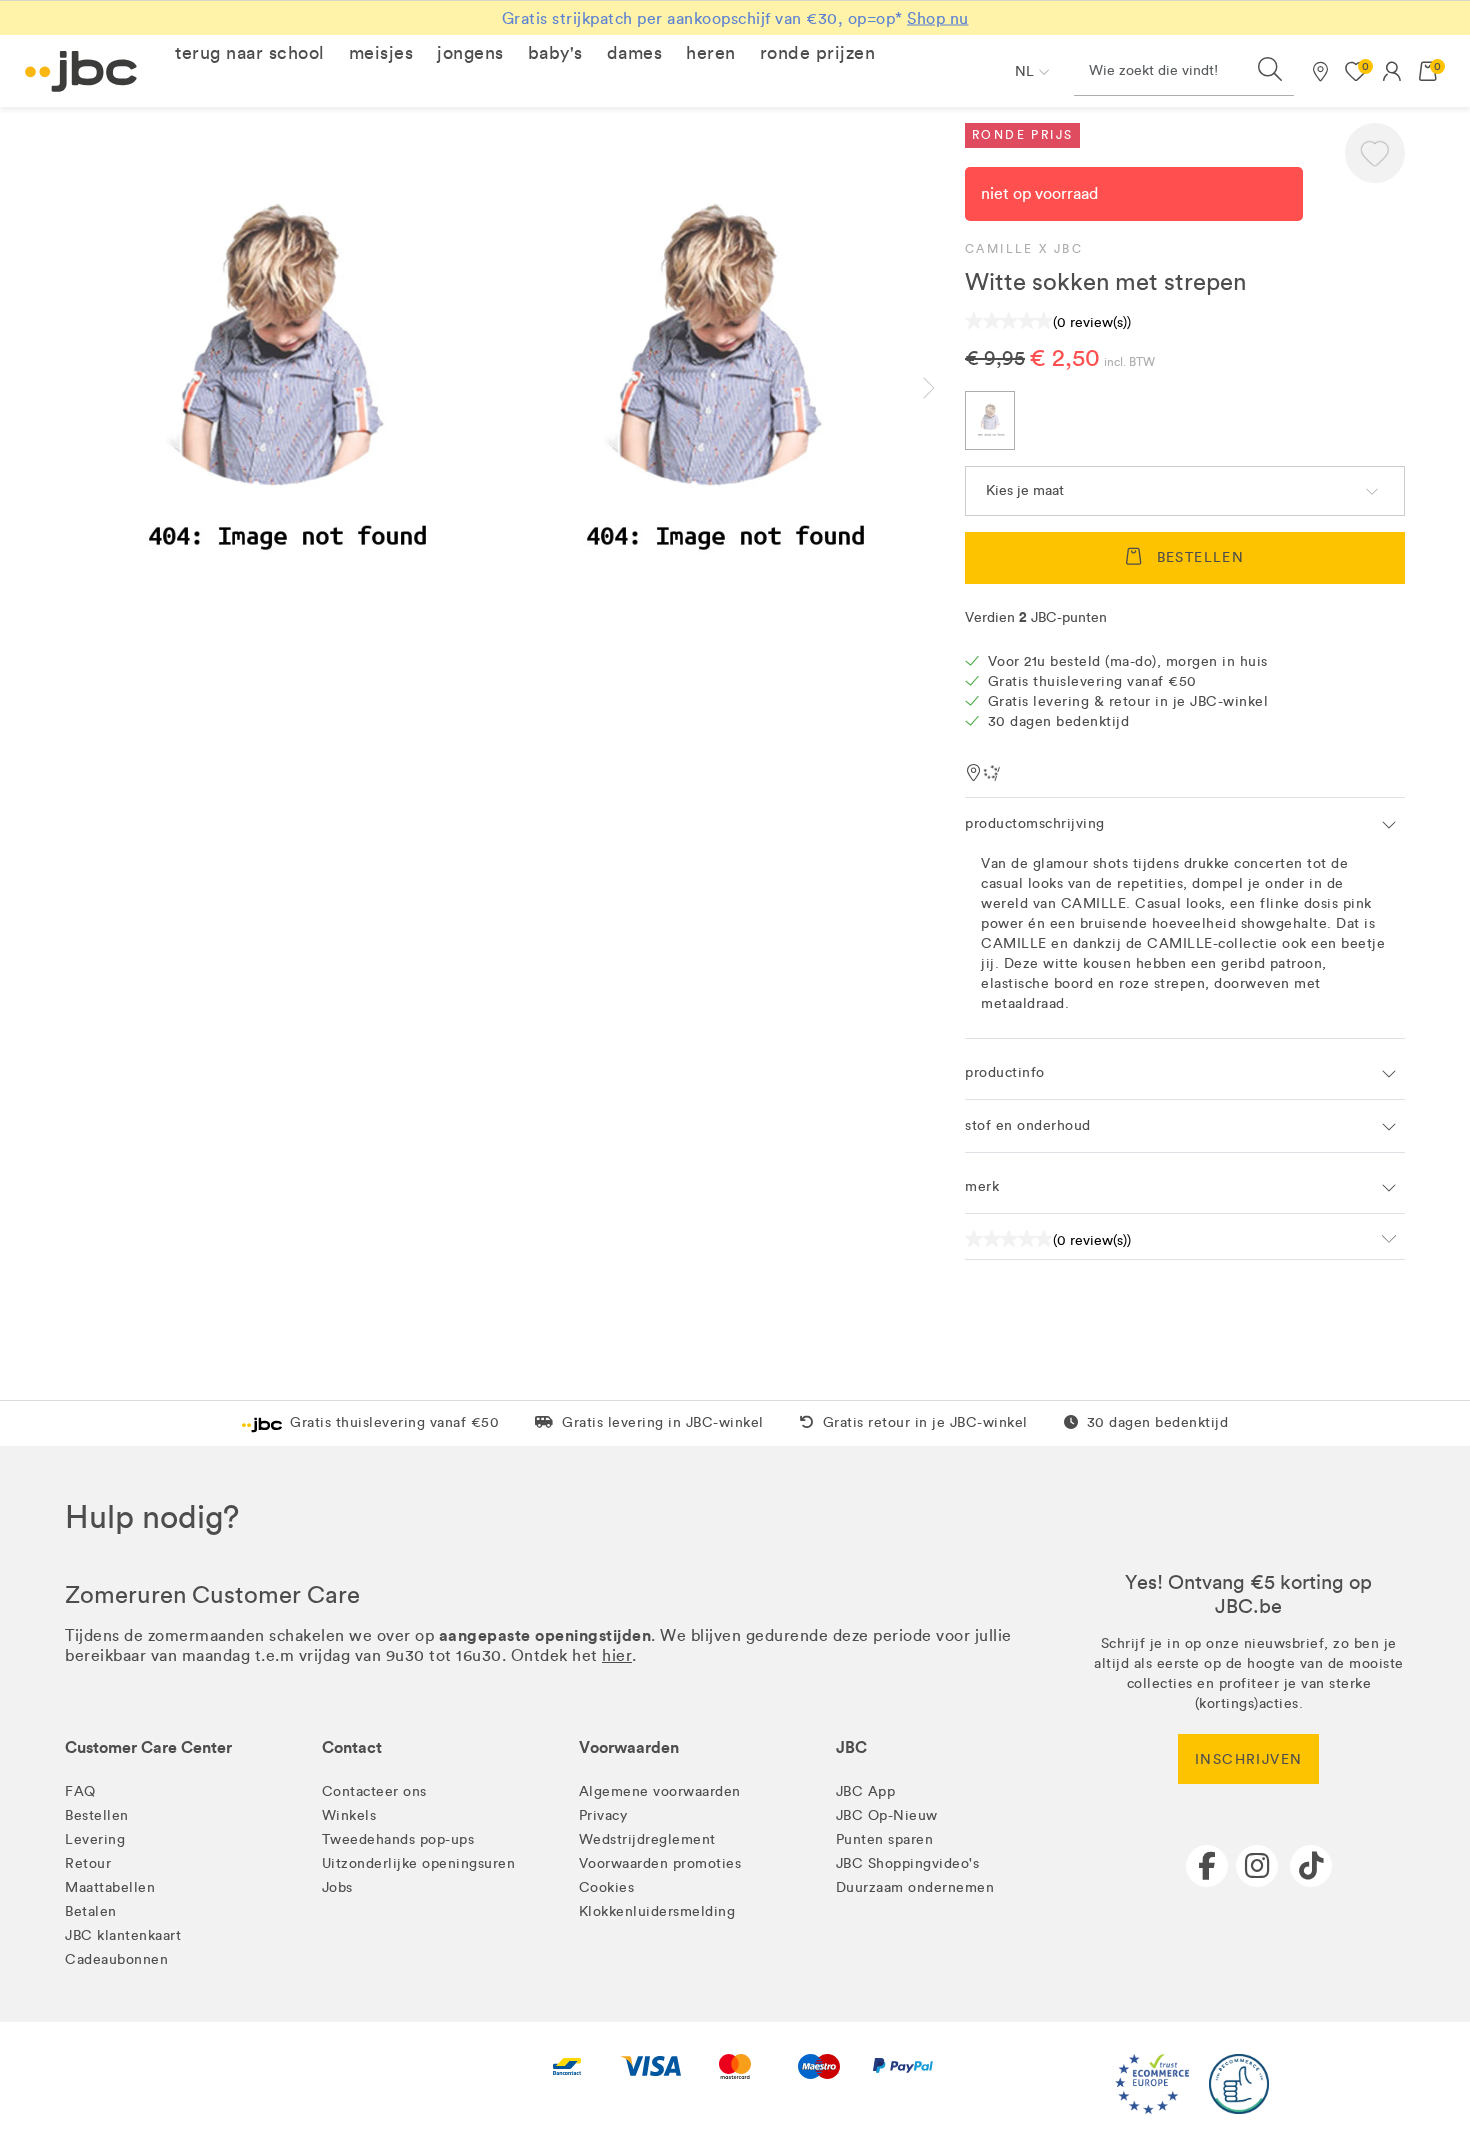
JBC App (866, 1791)
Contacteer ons (374, 1791)
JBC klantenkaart (123, 1935)
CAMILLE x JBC (1024, 249)
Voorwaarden (629, 1747)
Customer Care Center (148, 1747)
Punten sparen (885, 1839)
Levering (95, 1839)
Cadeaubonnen (116, 1959)
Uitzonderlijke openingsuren (419, 1863)
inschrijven (1248, 1759)
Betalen (91, 1911)
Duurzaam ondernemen (915, 1887)
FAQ (80, 1791)
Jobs (337, 1887)
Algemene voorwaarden (660, 1791)
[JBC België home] (81, 71)
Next (945, 388)
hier (617, 1655)
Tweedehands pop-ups (398, 1839)
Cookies (607, 1887)
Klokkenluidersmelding (657, 1911)
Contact (352, 1747)
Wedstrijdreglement (647, 1839)
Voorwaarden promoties (660, 1863)
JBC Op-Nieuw (887, 1815)
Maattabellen (110, 1887)
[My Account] (1392, 71)
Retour (88, 1863)
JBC (851, 1747)
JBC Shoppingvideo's (908, 1863)
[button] (250, 53)
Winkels (349, 1815)
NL (1024, 71)
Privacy (603, 1815)
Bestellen (97, 1815)
